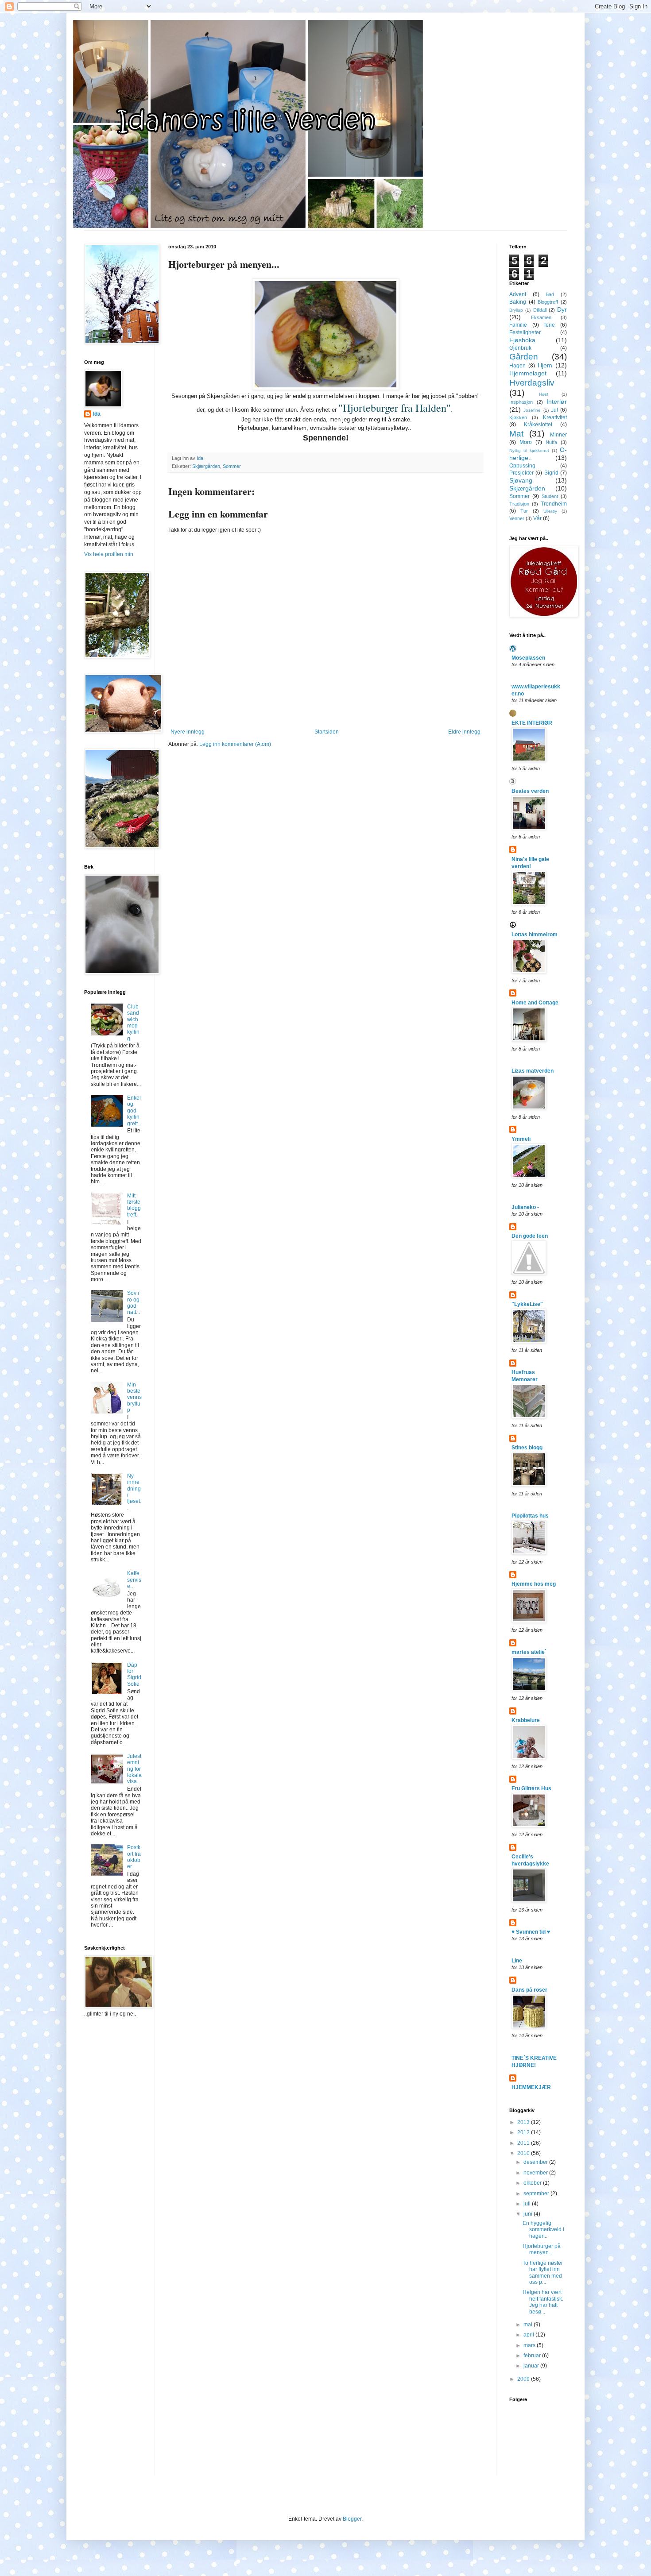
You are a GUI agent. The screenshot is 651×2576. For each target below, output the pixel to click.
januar (532, 2366)
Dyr (562, 309)
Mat (516, 434)
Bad (550, 294)
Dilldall (540, 310)
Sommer (232, 466)
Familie (518, 325)
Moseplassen (528, 658)
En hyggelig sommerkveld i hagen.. (543, 2230)
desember (536, 2162)
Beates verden (530, 791)
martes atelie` (529, 1652)
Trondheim (554, 504)
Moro (526, 442)
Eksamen (541, 317)
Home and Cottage (535, 1003)
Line (517, 1961)
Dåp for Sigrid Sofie (134, 1674)
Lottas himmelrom (535, 935)
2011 (524, 2143)
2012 (524, 2132)
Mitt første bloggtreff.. (134, 1205)
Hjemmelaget (528, 373)
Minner (558, 435)
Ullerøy (550, 511)
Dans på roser (529, 1990)
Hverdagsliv (532, 383)
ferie (550, 325)
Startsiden (327, 732)
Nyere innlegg (188, 732)
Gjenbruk (520, 348)
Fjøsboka (522, 340)
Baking (518, 302)
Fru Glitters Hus (531, 1788)
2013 (524, 2122)
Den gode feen (530, 1236)
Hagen (517, 366)
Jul (554, 410)
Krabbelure (526, 1720)
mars (530, 2345)
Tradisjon (519, 504)
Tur (524, 511)
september (537, 2194)
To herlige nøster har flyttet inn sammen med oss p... (543, 2273)
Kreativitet (555, 417)
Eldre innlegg (464, 732)
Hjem (545, 365)
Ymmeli (521, 1139)
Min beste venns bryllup (134, 1398)
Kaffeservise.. (134, 1580)
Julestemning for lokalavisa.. (134, 1769)
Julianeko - (525, 1207)
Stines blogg (527, 1448)
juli (528, 2204)
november (536, 2173)
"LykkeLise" (527, 1304)
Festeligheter (525, 332)
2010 (524, 2153)
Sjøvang (521, 480)
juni (529, 2214)
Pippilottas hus (530, 1516)
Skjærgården (206, 466)
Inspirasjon (521, 402)
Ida (97, 414)
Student (550, 496)
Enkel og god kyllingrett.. (134, 1111)
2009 (524, 2379)
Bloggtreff (548, 302)
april (529, 2335)
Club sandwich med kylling (133, 1023)
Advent (518, 294)
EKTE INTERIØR (532, 723)
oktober (533, 2183)
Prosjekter (521, 473)
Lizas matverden (533, 1071)
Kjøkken (518, 417)
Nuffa (551, 442)
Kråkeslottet (538, 425)
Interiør (557, 402)
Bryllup (516, 310)
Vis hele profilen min (109, 554)
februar (533, 2356)
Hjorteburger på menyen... (542, 2249)
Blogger (352, 2519)
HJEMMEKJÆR (531, 2087)
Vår (537, 518)
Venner (517, 518)
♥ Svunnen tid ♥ (531, 1932)
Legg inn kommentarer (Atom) (235, 744)
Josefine (532, 410)
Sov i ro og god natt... (134, 1303)
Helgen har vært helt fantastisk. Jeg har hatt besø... (543, 2302)
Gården (524, 357)
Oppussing (522, 466)
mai (529, 2325)
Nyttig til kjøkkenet (529, 450)
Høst (544, 394)
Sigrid (551, 473)
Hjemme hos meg (534, 1584)
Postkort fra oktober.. (134, 1857)
